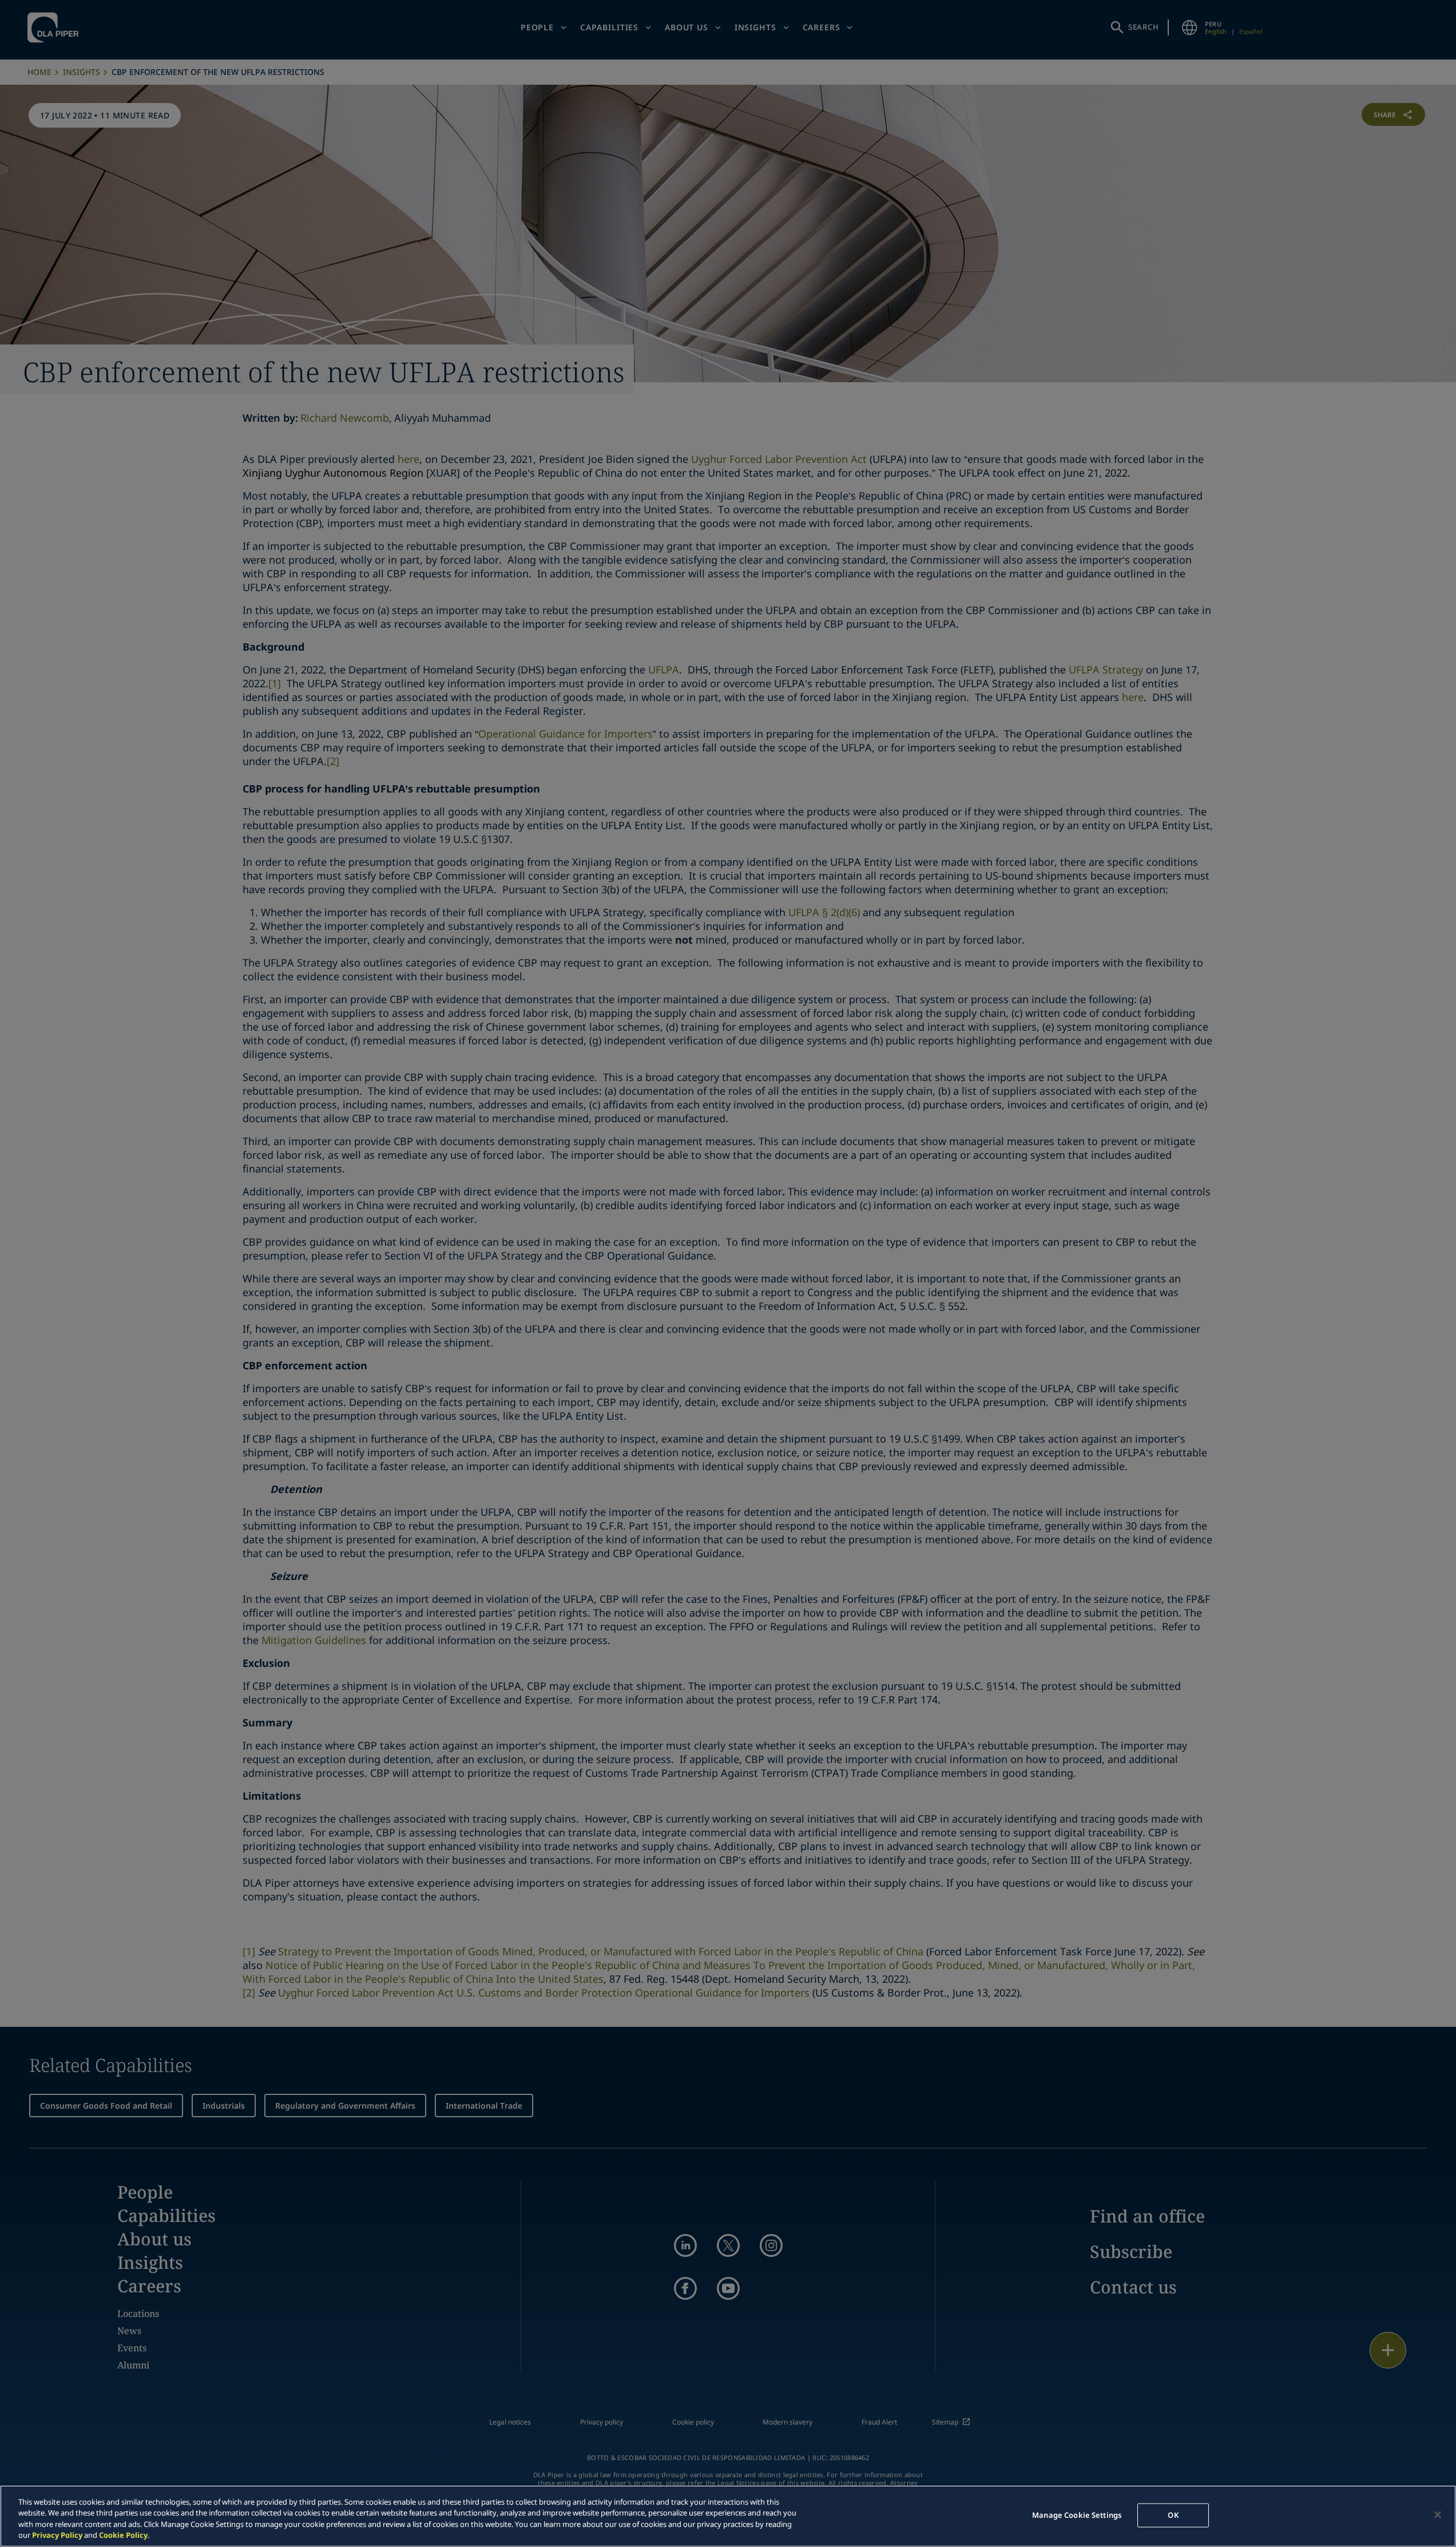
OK (1173, 2515)
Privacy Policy (57, 2535)
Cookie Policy (123, 2535)
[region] (728, 2516)
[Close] (1438, 2514)
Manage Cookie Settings (1077, 2515)
